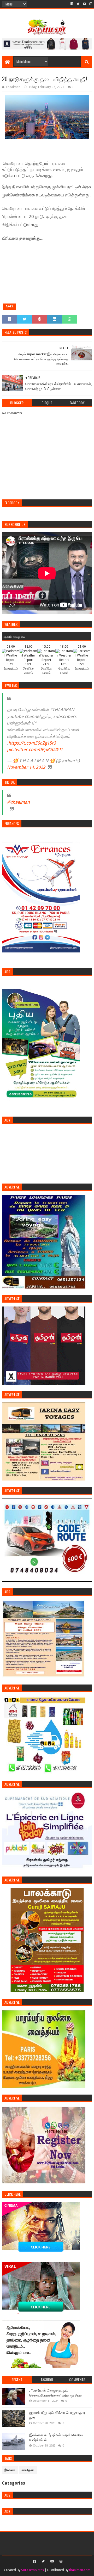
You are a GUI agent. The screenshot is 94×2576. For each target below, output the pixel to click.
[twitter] (78, 4)
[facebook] (72, 4)
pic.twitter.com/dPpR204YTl (35, 750)
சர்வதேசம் (28, 2470)
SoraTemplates (33, 2570)
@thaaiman (18, 802)
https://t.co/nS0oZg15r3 (32, 743)
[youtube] (84, 4)
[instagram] (90, 4)
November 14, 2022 (26, 767)
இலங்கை (10, 2470)
